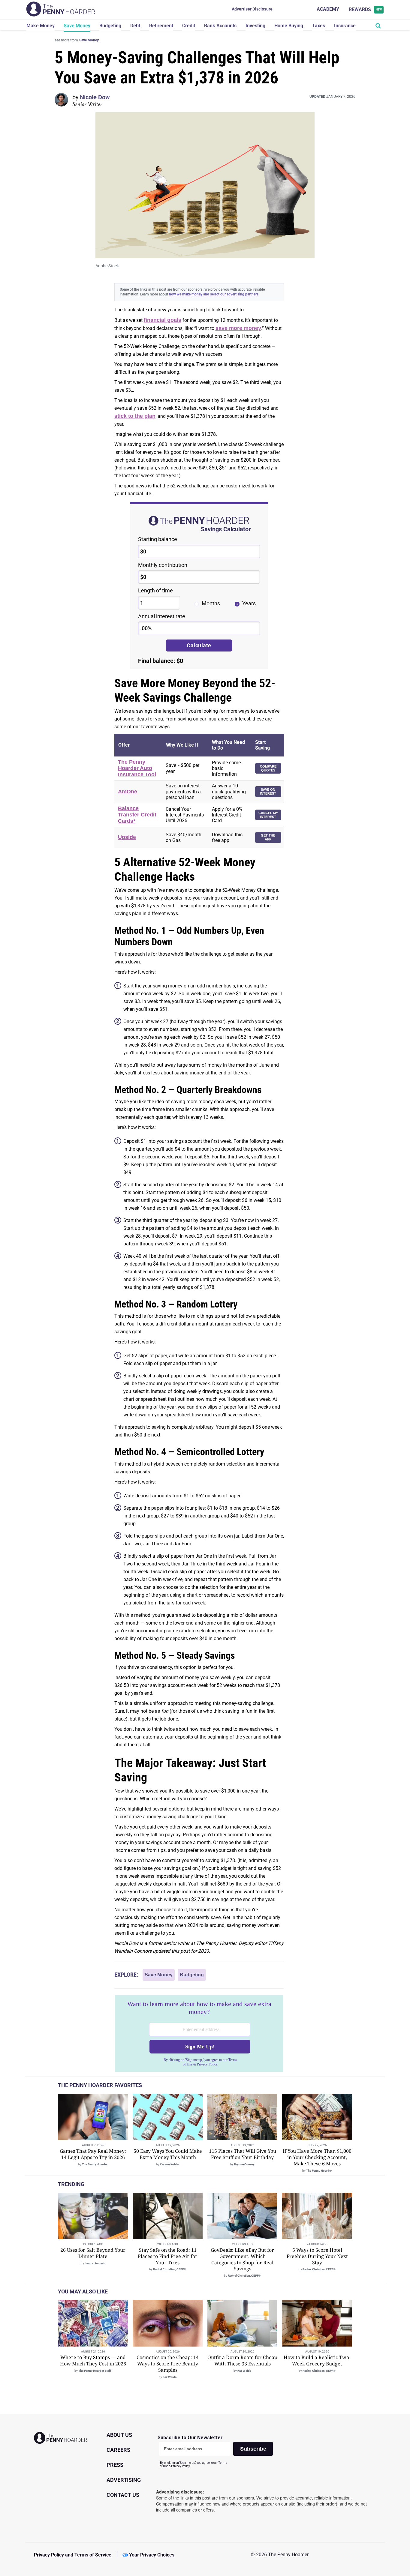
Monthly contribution (163, 565)
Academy (328, 9)
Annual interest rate (162, 616)
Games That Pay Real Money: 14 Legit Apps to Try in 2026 (93, 2154)
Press (115, 2465)
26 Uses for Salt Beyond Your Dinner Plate (93, 2253)
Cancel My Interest (268, 815)
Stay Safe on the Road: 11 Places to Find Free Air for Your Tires (168, 2256)
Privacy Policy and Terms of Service (73, 2555)
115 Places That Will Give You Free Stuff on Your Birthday (243, 2154)
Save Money (77, 26)
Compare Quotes (268, 768)
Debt (135, 26)
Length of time (155, 590)
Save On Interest (268, 791)
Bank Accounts (220, 26)
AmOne (128, 792)
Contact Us (123, 2495)
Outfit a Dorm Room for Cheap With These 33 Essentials (242, 2360)
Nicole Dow (95, 97)
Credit (189, 26)
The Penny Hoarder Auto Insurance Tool (137, 768)
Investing (255, 26)
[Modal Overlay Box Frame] (199, 2033)
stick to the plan (135, 416)
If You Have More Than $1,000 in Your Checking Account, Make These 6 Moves (317, 2157)
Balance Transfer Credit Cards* (137, 815)
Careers (118, 2450)
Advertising (124, 2480)
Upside (127, 837)
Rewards (365, 9)
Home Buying (289, 26)
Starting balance (158, 539)
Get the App (268, 837)
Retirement (161, 26)
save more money (238, 328)
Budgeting (110, 26)
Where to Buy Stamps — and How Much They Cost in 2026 (93, 2360)
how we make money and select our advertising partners (214, 294)
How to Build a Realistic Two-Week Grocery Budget (317, 2360)
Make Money (41, 26)
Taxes (319, 26)
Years (249, 603)
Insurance (345, 26)
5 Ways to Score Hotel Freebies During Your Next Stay (317, 2256)
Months (211, 603)
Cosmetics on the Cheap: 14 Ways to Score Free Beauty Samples (168, 2364)
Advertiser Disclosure (252, 9)
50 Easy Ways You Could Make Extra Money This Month (168, 2154)
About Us (119, 2435)
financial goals (163, 320)
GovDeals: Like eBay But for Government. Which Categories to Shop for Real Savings (242, 2259)
